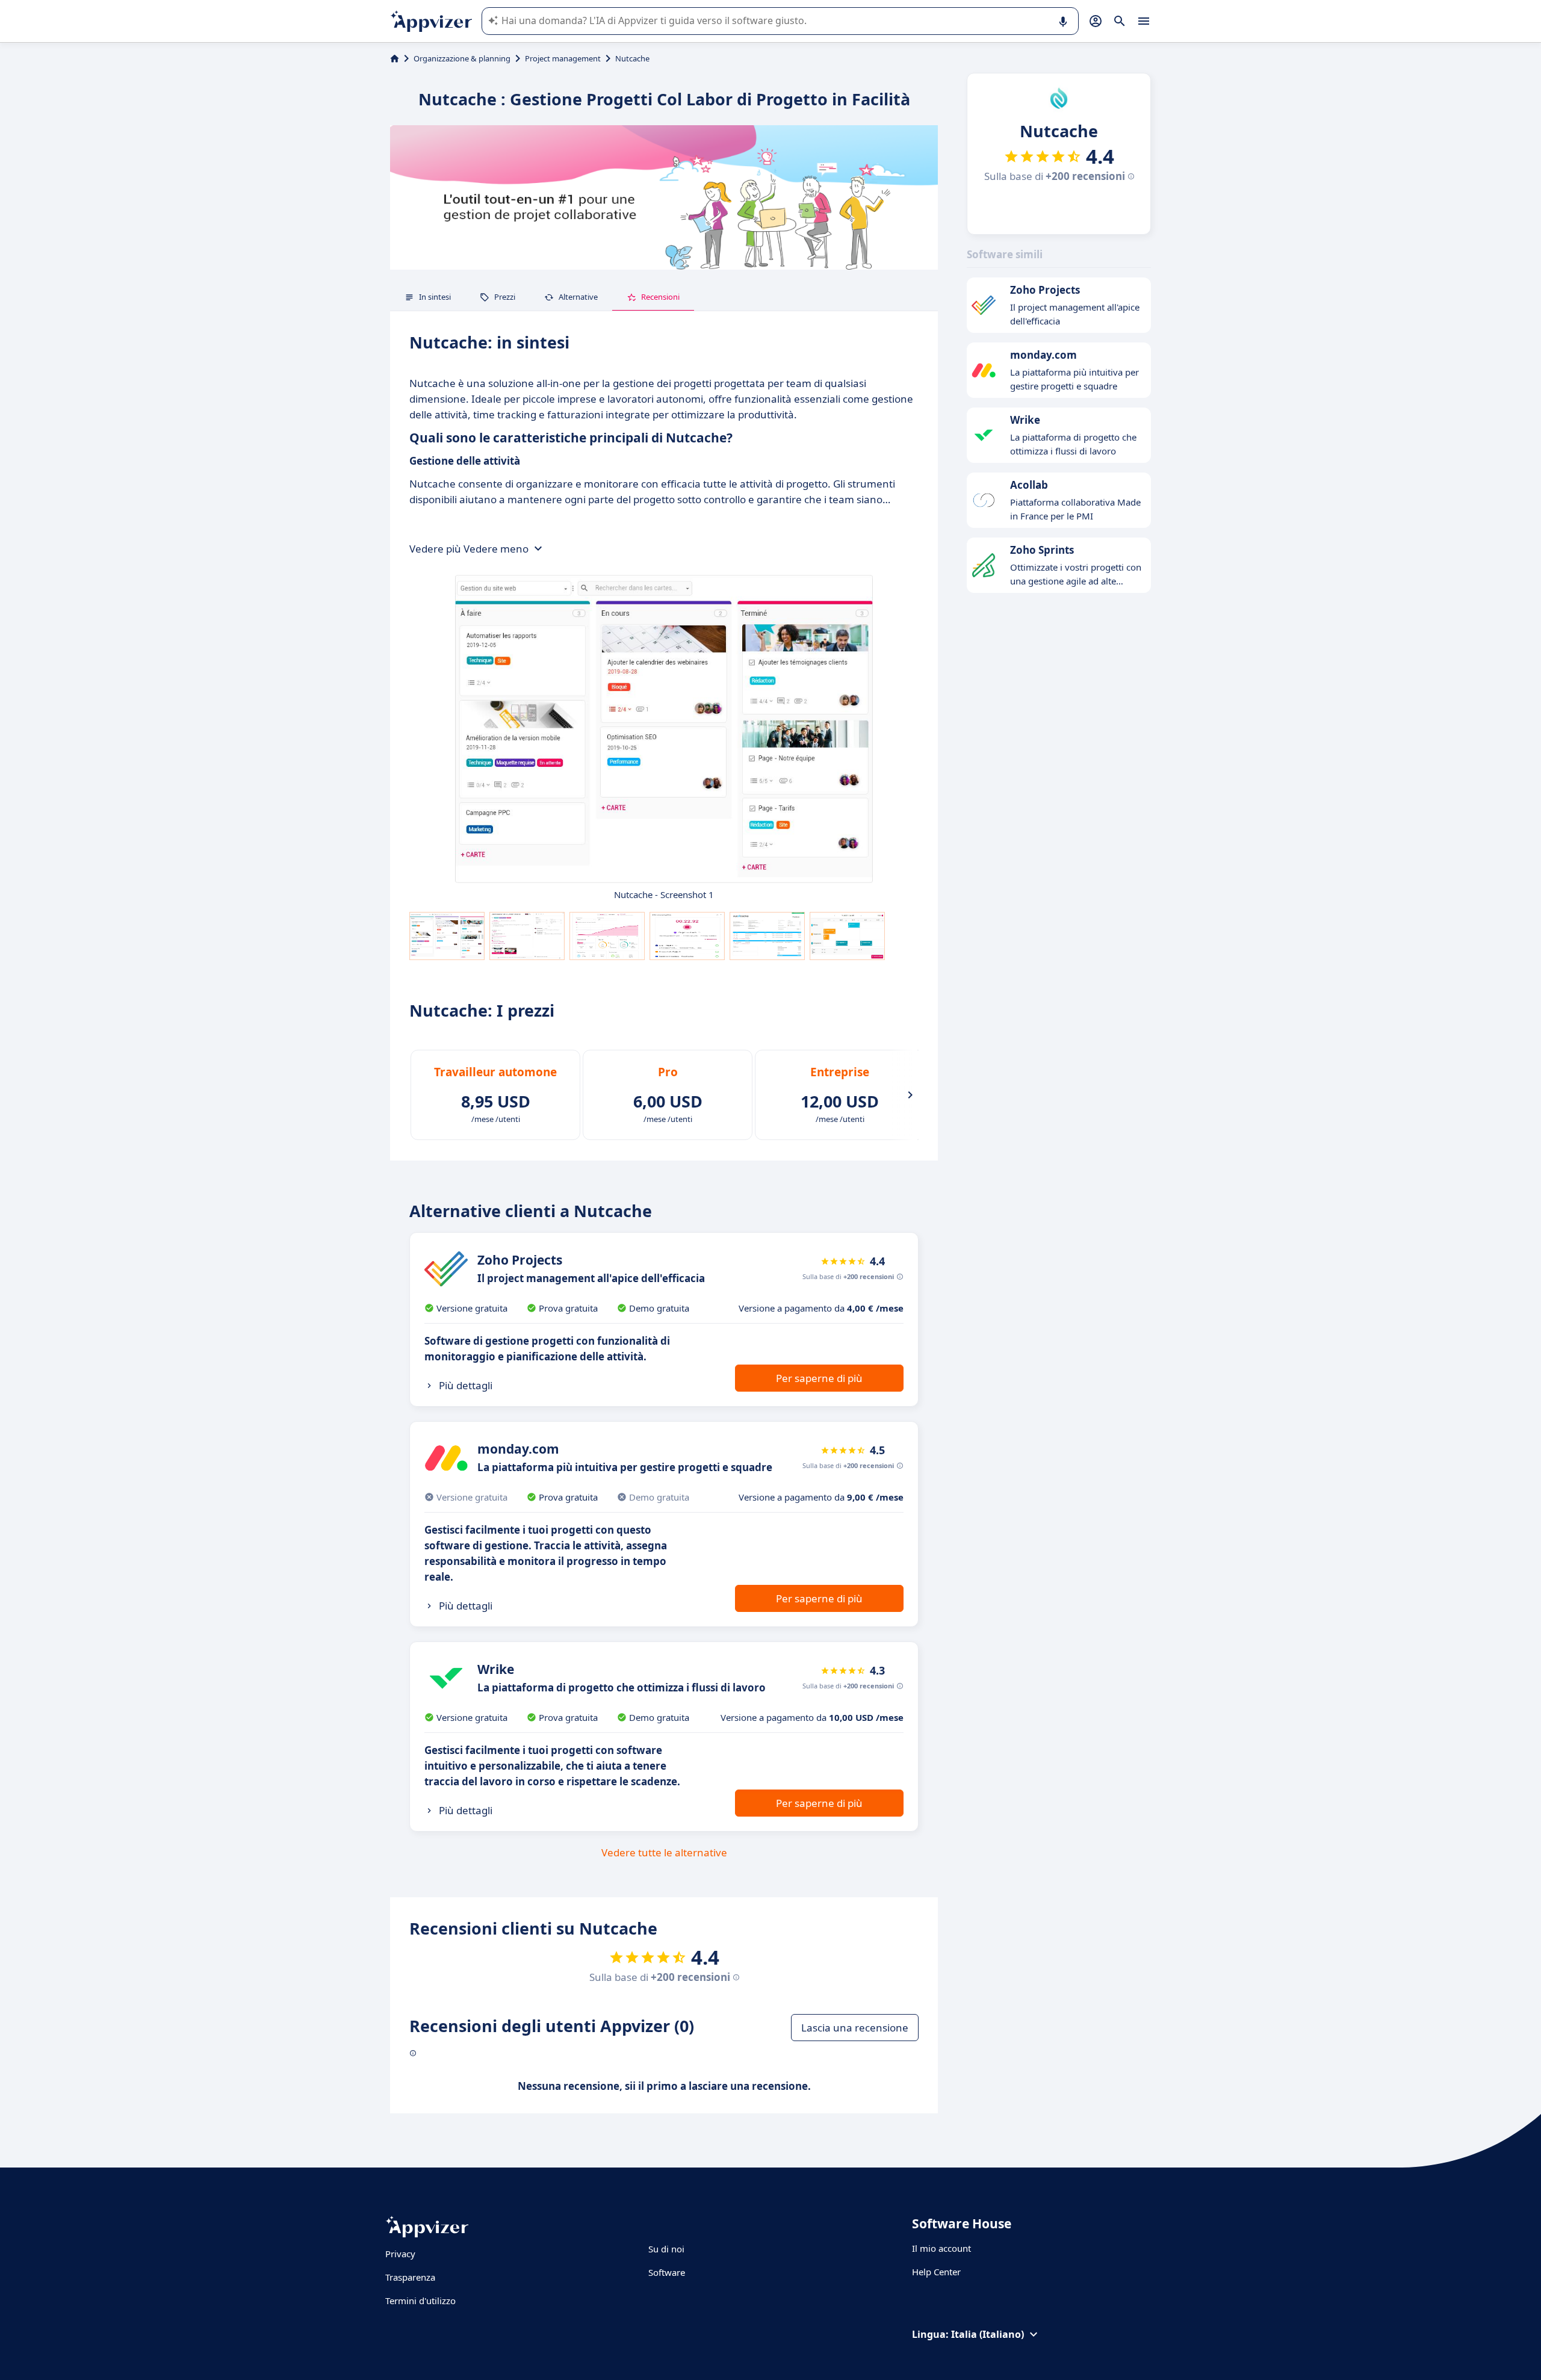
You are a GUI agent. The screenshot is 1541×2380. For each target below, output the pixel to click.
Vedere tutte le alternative (664, 1852)
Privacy (400, 2254)
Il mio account (941, 2248)
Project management (563, 58)
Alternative (578, 297)
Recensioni (660, 297)
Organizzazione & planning (462, 58)
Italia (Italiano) (988, 2334)
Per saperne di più (819, 1378)
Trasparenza (410, 2277)
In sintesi (435, 297)
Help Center (936, 2272)
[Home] (395, 58)
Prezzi (505, 297)
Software (667, 2272)
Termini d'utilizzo (420, 2301)
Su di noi (666, 2249)
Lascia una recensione (855, 2028)
